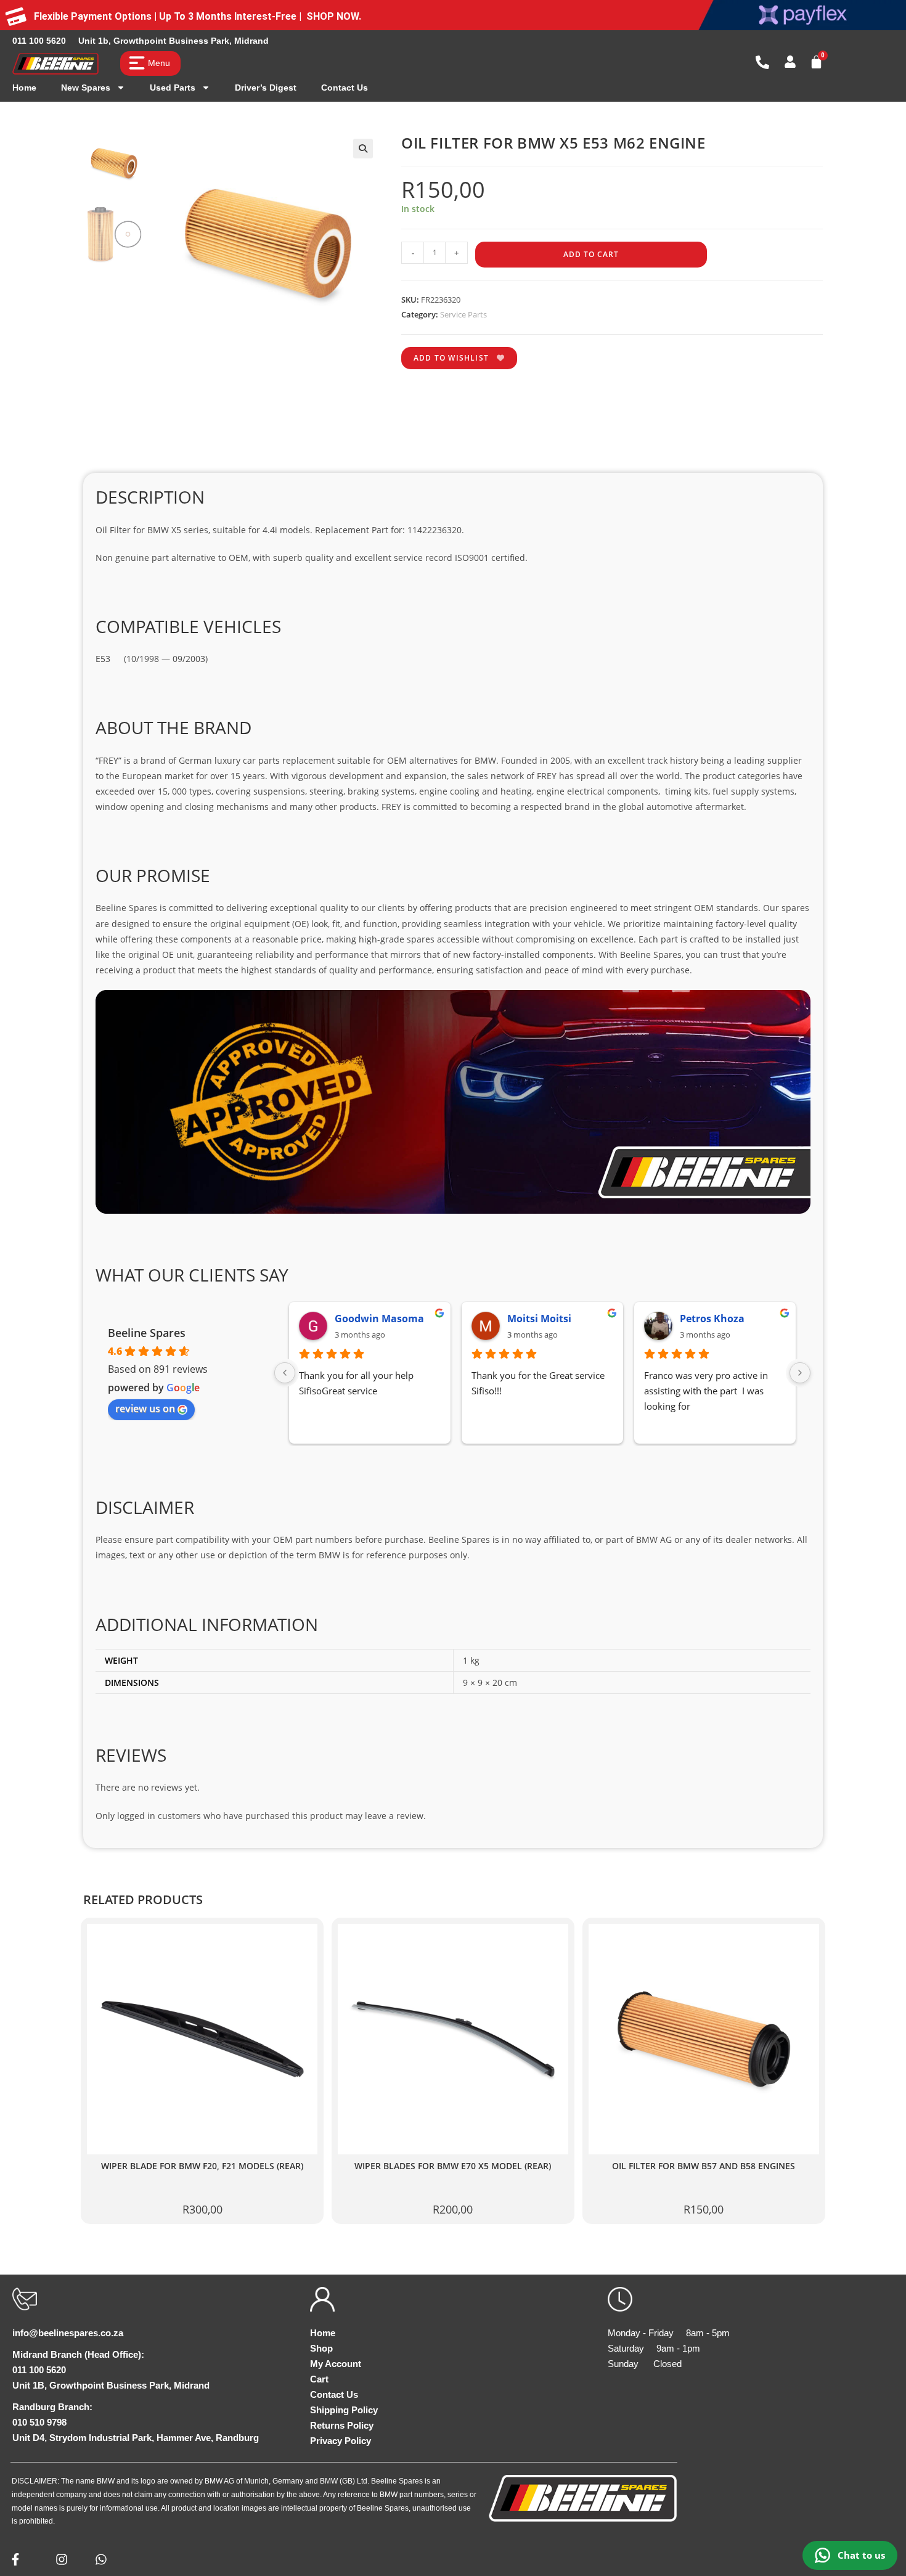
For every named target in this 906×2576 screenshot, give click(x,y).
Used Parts (173, 88)
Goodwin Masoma (379, 1319)
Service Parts (463, 314)
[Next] (800, 1373)
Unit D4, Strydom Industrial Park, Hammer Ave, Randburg (136, 2438)
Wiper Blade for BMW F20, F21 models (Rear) (202, 2166)
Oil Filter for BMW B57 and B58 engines (704, 2166)
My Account (336, 2364)
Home (24, 88)
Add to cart (591, 254)
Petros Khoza (712, 1319)
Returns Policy (342, 2425)
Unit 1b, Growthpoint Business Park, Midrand (173, 41)
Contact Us (345, 88)
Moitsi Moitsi (539, 1319)
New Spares (86, 88)
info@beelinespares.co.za (68, 2333)
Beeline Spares (147, 1333)
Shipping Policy (344, 2410)
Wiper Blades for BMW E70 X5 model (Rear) (453, 2166)
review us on (145, 1409)
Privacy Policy (341, 2441)
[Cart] (816, 62)
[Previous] (285, 1373)
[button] (363, 149)
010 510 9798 (39, 2422)
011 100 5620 (39, 41)
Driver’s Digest (266, 88)
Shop (321, 2348)
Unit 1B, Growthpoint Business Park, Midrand (111, 2385)
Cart (319, 2379)
